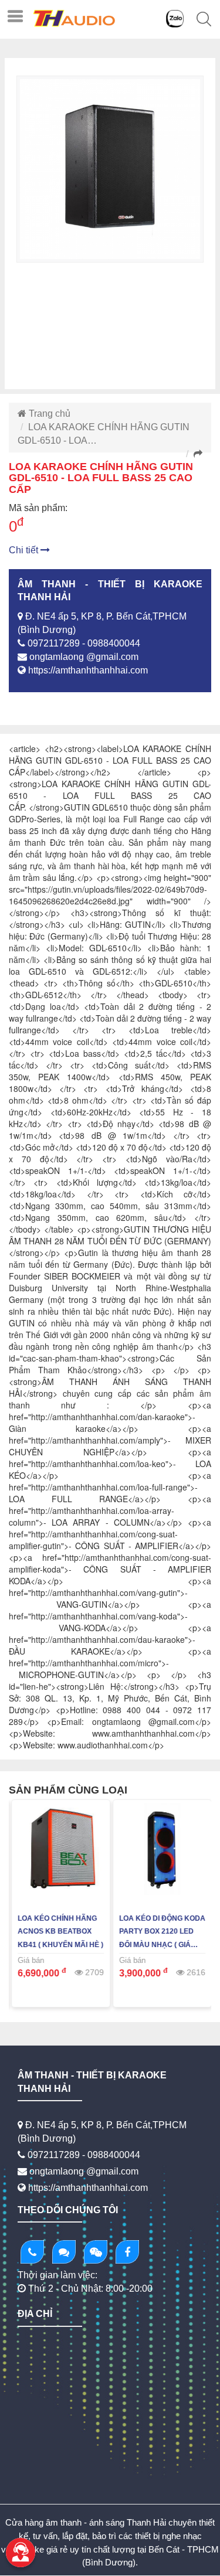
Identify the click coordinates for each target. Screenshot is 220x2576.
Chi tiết (25, 550)
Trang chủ (48, 414)
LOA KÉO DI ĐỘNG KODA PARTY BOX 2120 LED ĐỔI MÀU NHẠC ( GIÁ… (161, 1932)
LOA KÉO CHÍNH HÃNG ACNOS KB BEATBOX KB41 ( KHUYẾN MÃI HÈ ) (59, 1932)
